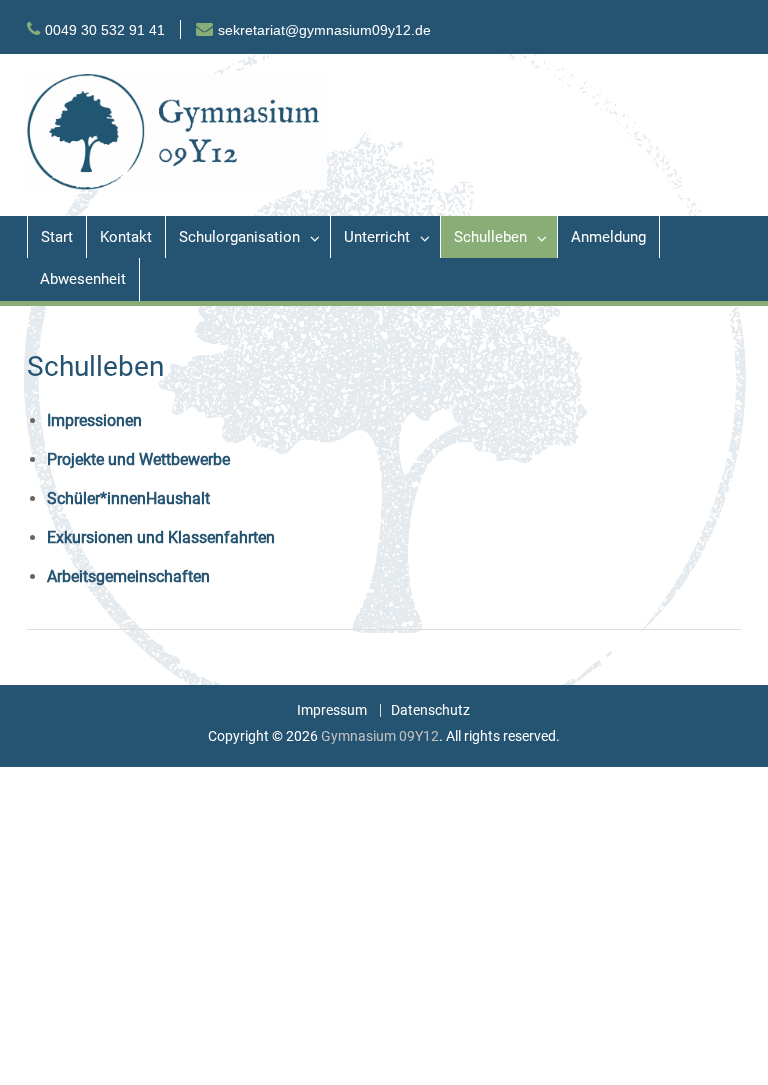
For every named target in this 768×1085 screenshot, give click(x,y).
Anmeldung (608, 237)
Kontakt (126, 237)
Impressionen (94, 420)
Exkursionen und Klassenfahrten (161, 537)
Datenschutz (430, 710)
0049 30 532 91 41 (105, 30)
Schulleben (490, 237)
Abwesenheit (83, 279)
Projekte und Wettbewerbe (138, 459)
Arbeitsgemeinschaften (128, 576)
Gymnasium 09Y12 (380, 736)
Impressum (332, 710)
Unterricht (377, 237)
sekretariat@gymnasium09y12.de (324, 30)
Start (57, 237)
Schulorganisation (239, 237)
